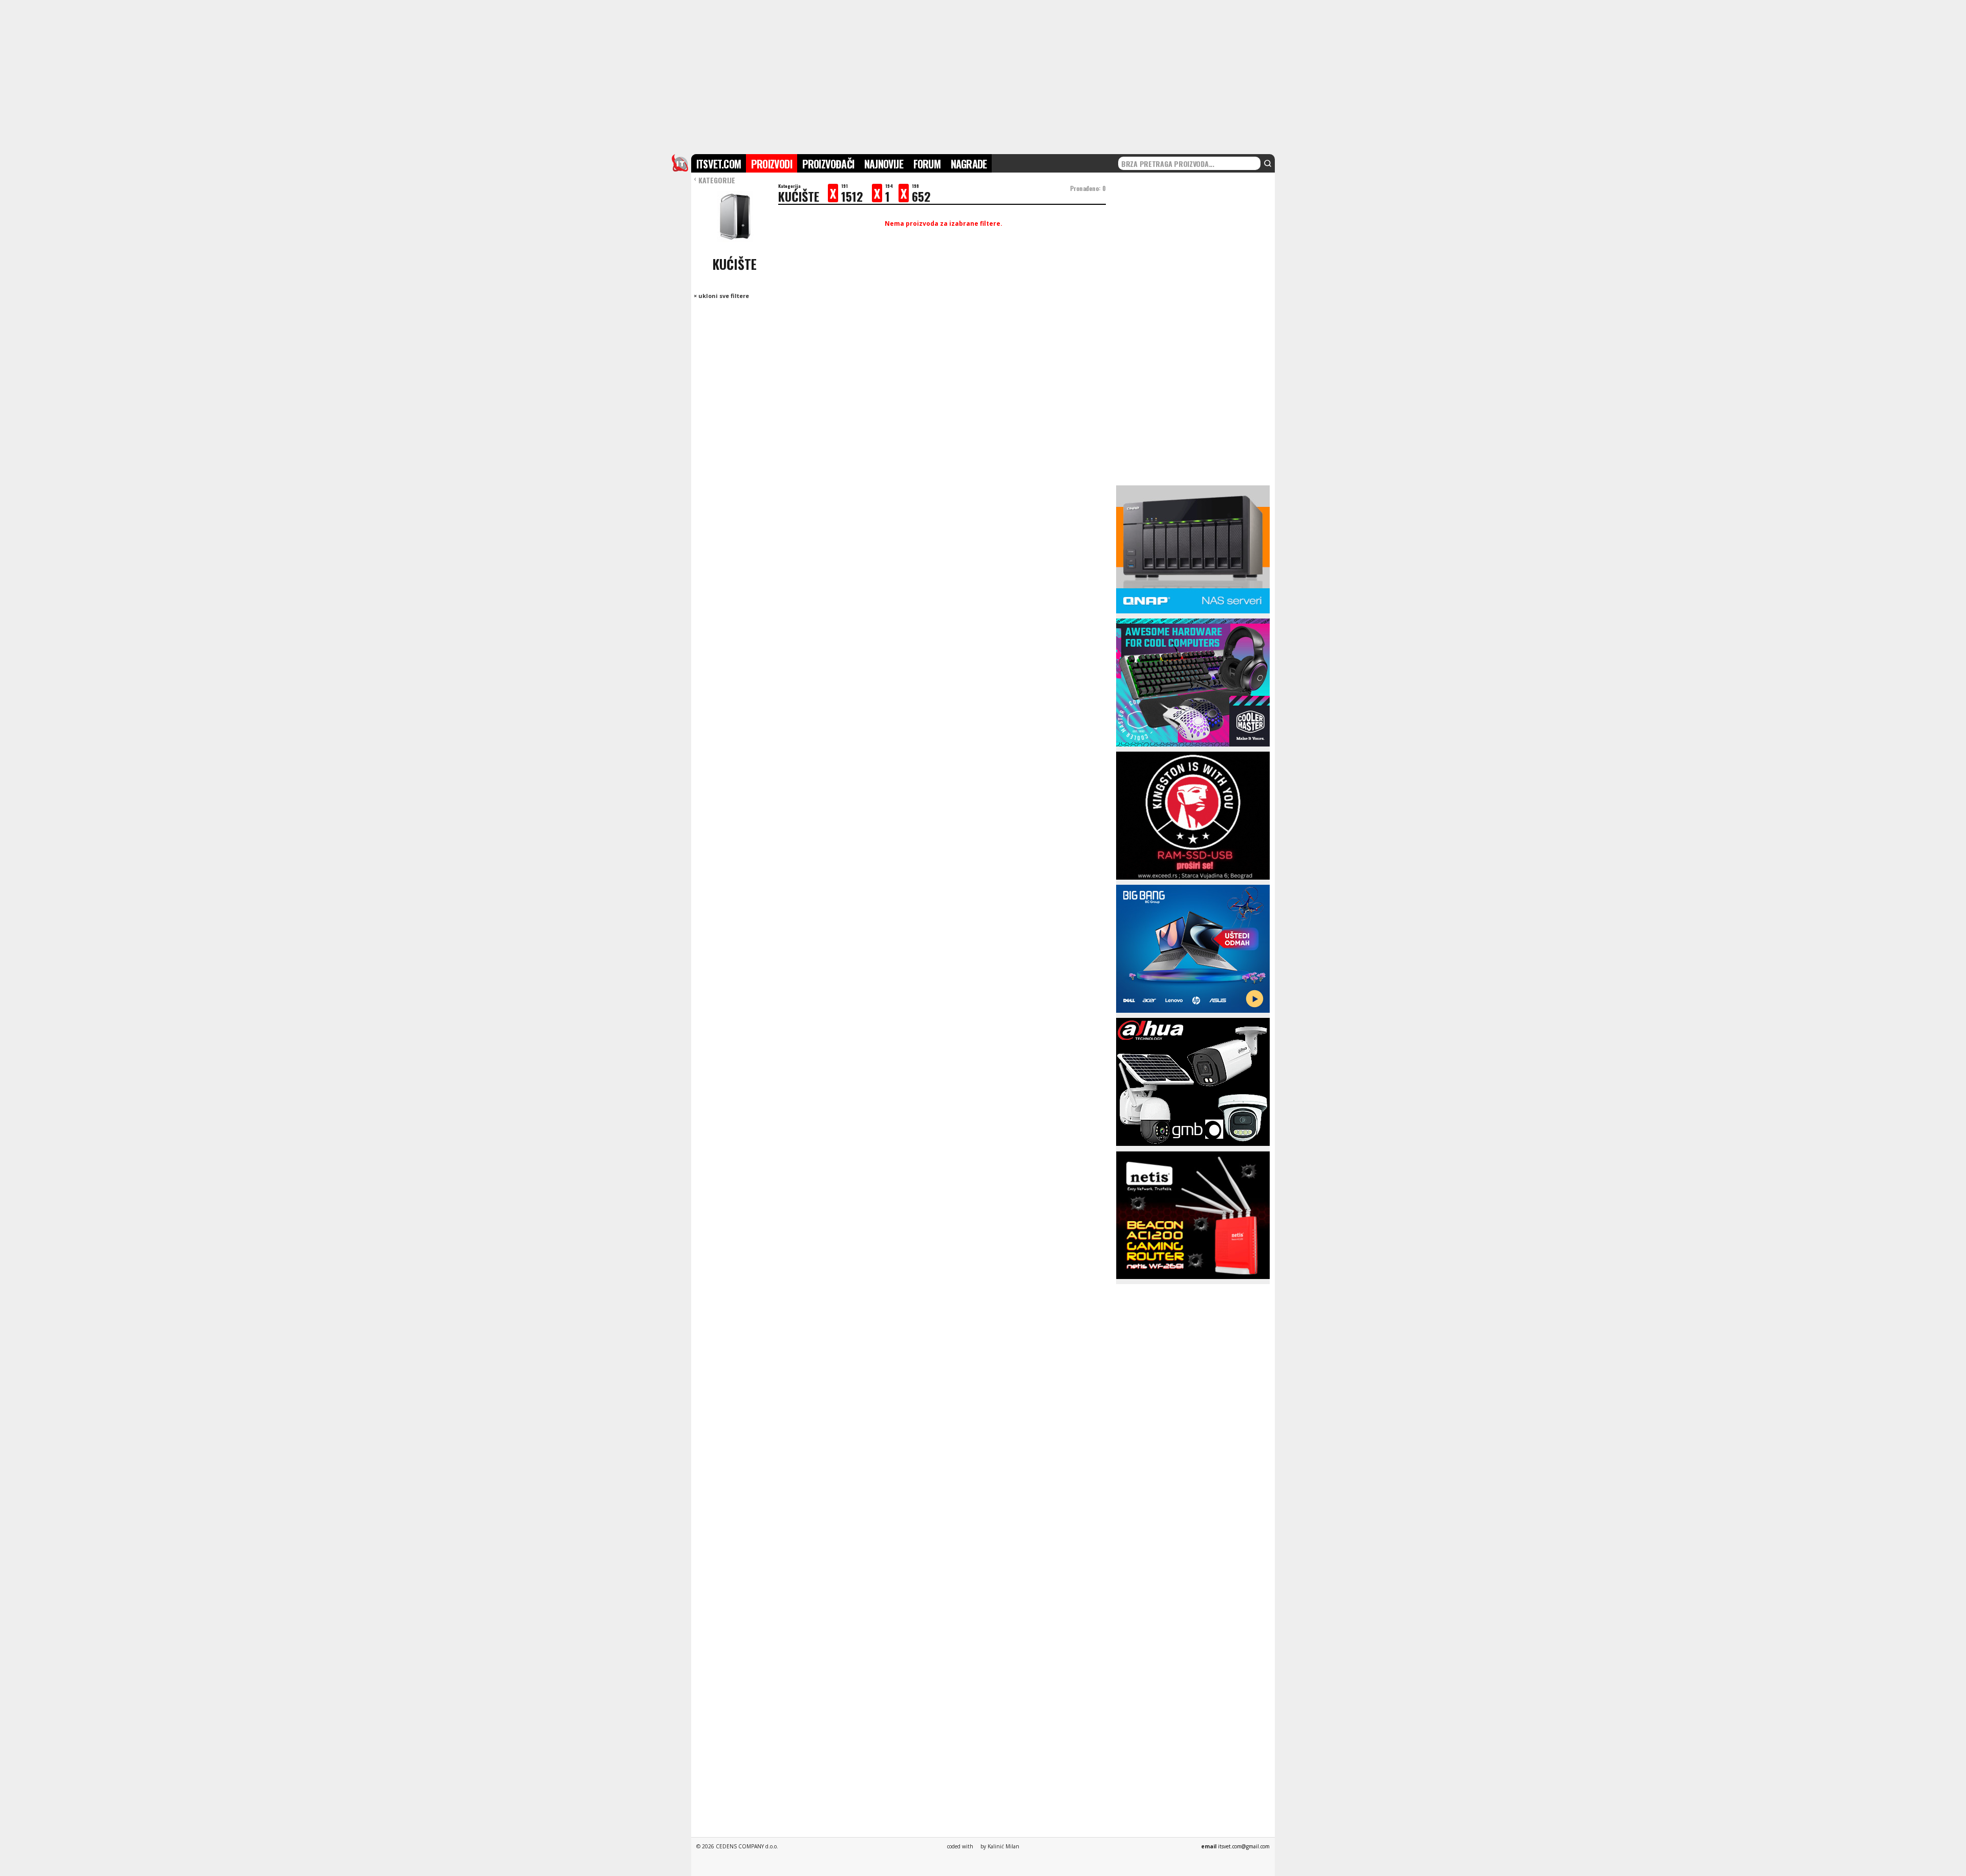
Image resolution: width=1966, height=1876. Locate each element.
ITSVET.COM (719, 164)
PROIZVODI (772, 164)
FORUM (927, 164)
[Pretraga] (1268, 163)
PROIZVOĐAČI (828, 164)
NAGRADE (969, 164)
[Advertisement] (983, 76)
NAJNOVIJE (884, 164)
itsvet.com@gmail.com (1244, 1846)
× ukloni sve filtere (721, 296)
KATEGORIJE (714, 180)
